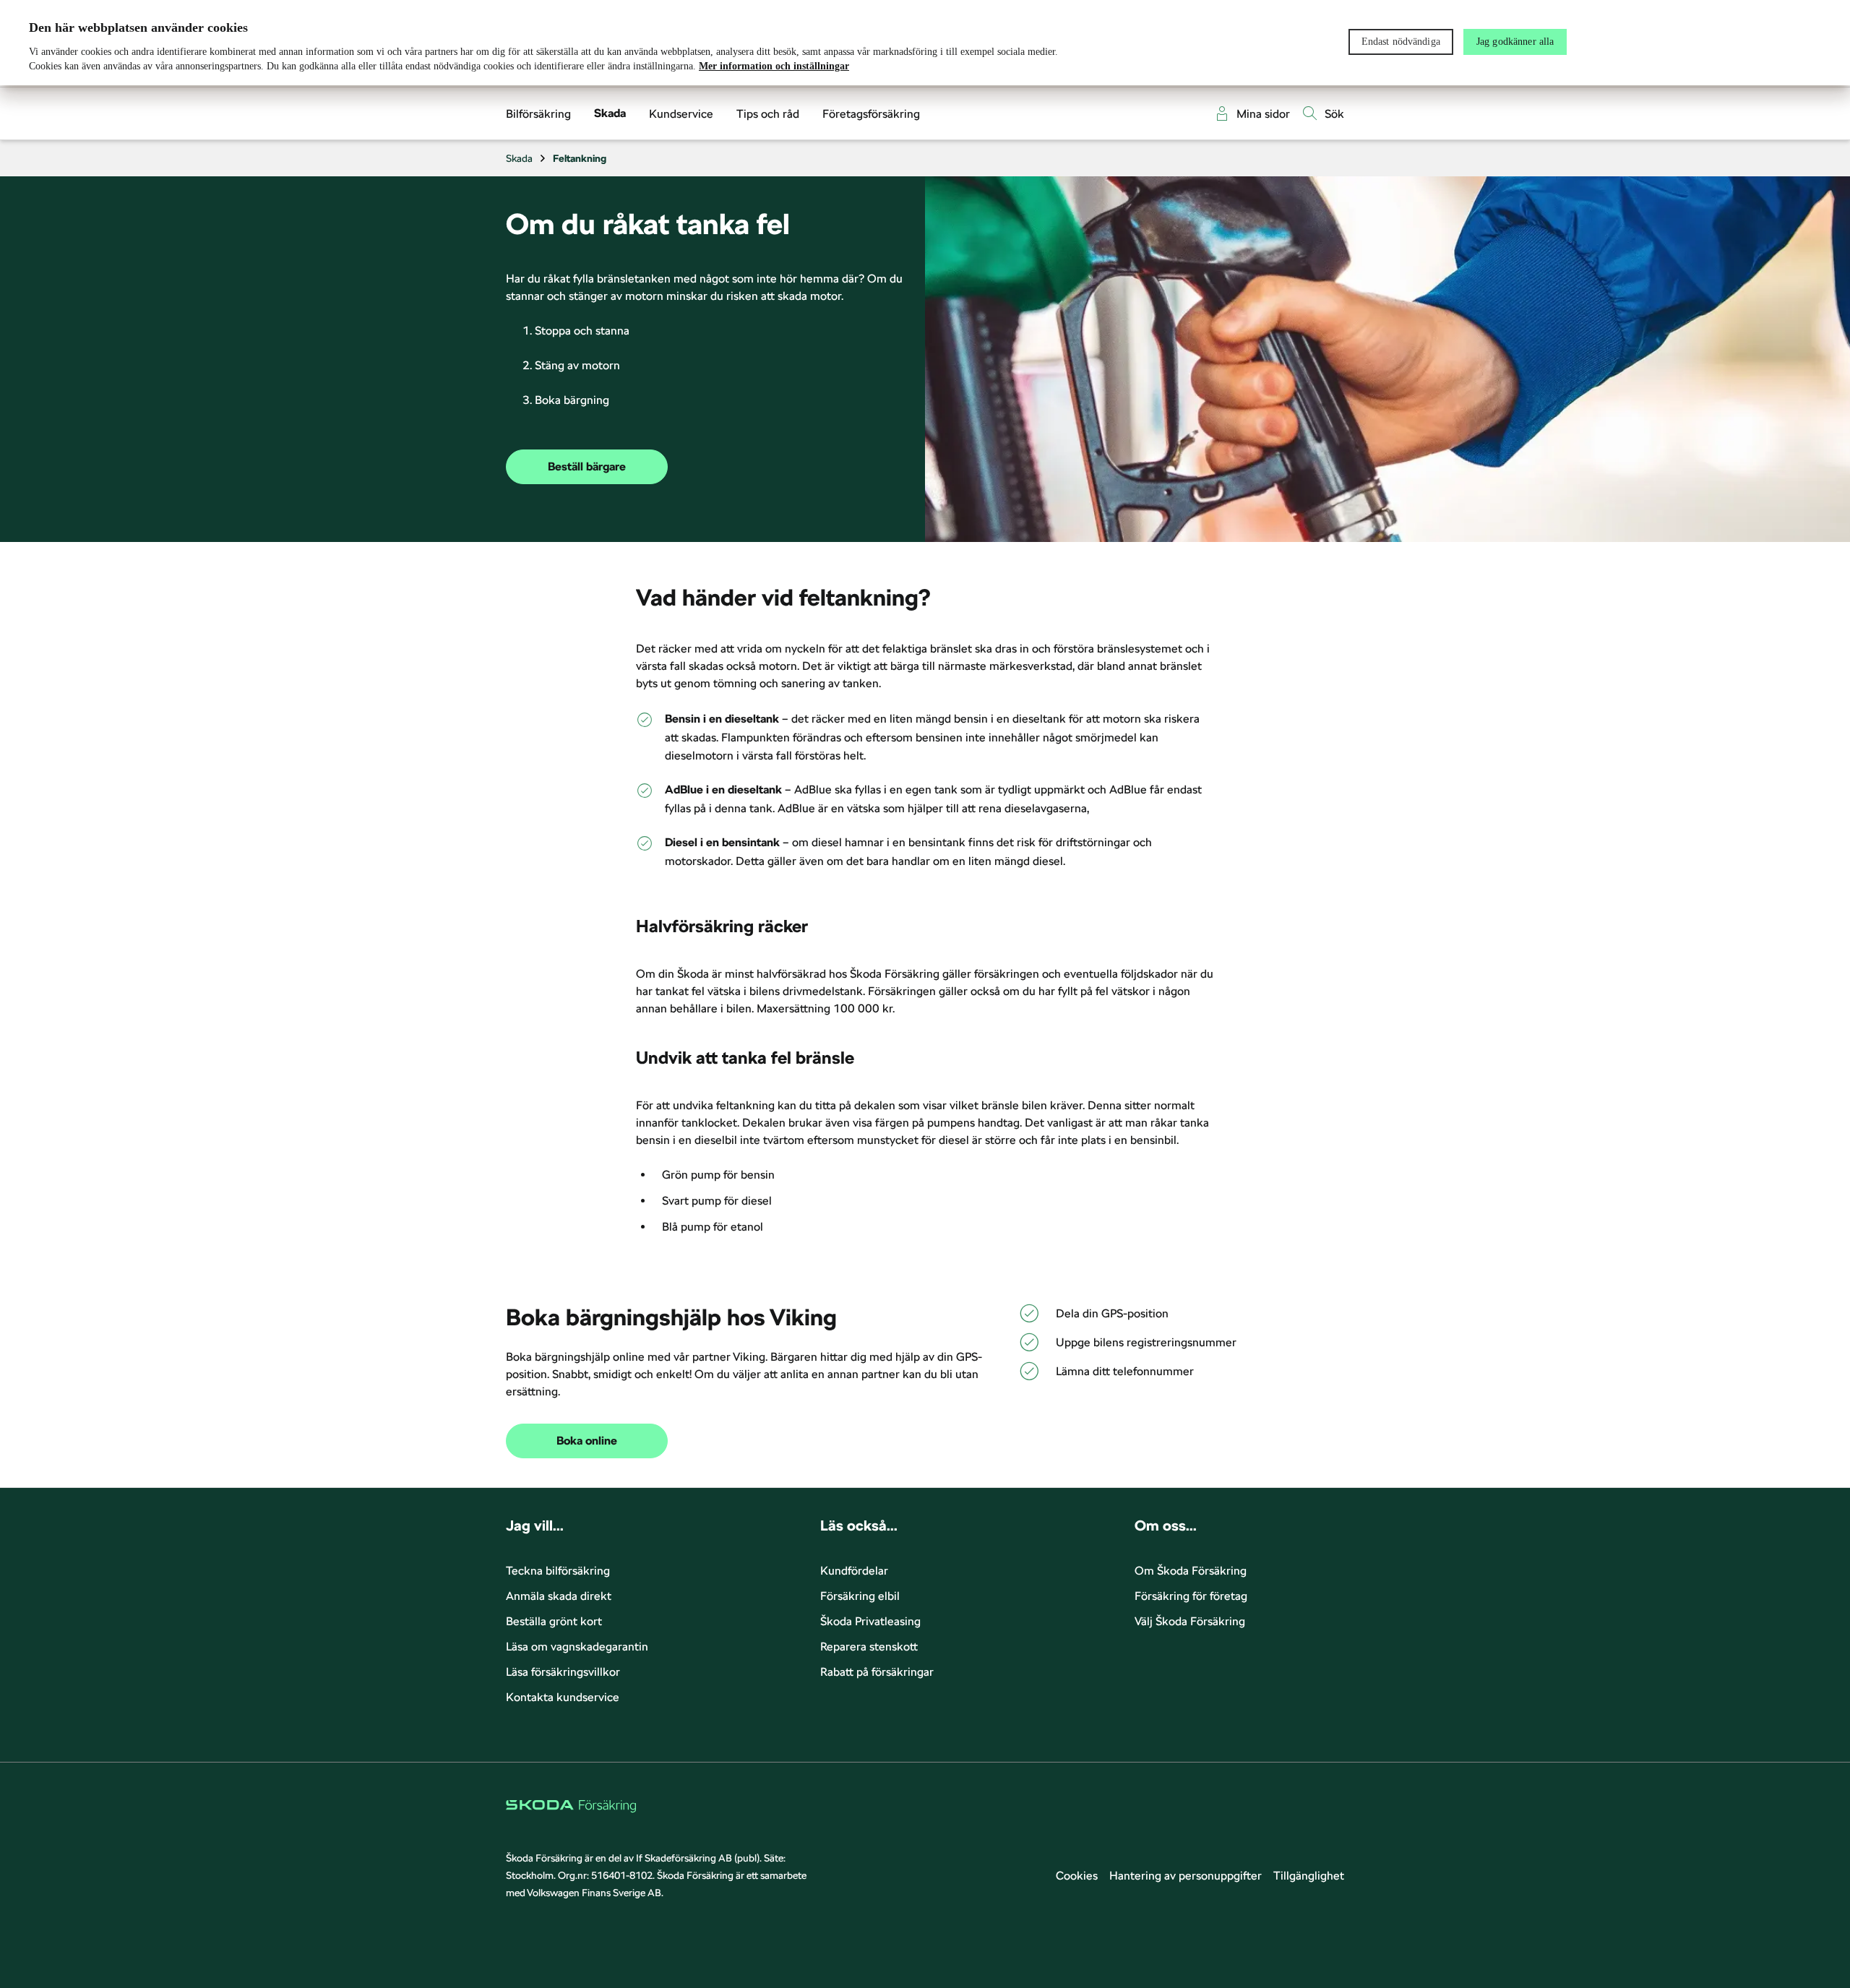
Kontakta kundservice (563, 1697)
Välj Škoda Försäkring (1190, 1621)
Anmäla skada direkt (559, 1596)
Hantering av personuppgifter (1186, 1876)
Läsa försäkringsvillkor (563, 1672)
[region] (925, 43)
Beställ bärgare (587, 467)
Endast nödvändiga (1401, 42)
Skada (519, 158)
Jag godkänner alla (1515, 42)
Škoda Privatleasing (870, 1621)
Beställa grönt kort (554, 1621)
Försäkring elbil (860, 1596)
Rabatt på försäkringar (877, 1672)
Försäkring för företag (1191, 1596)
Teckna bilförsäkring (558, 1571)
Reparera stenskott (869, 1647)
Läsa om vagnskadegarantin (577, 1647)
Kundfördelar (854, 1571)
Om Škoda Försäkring (1191, 1571)
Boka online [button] (587, 1441)
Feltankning (580, 158)
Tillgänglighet (1309, 1876)
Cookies (1077, 1876)
